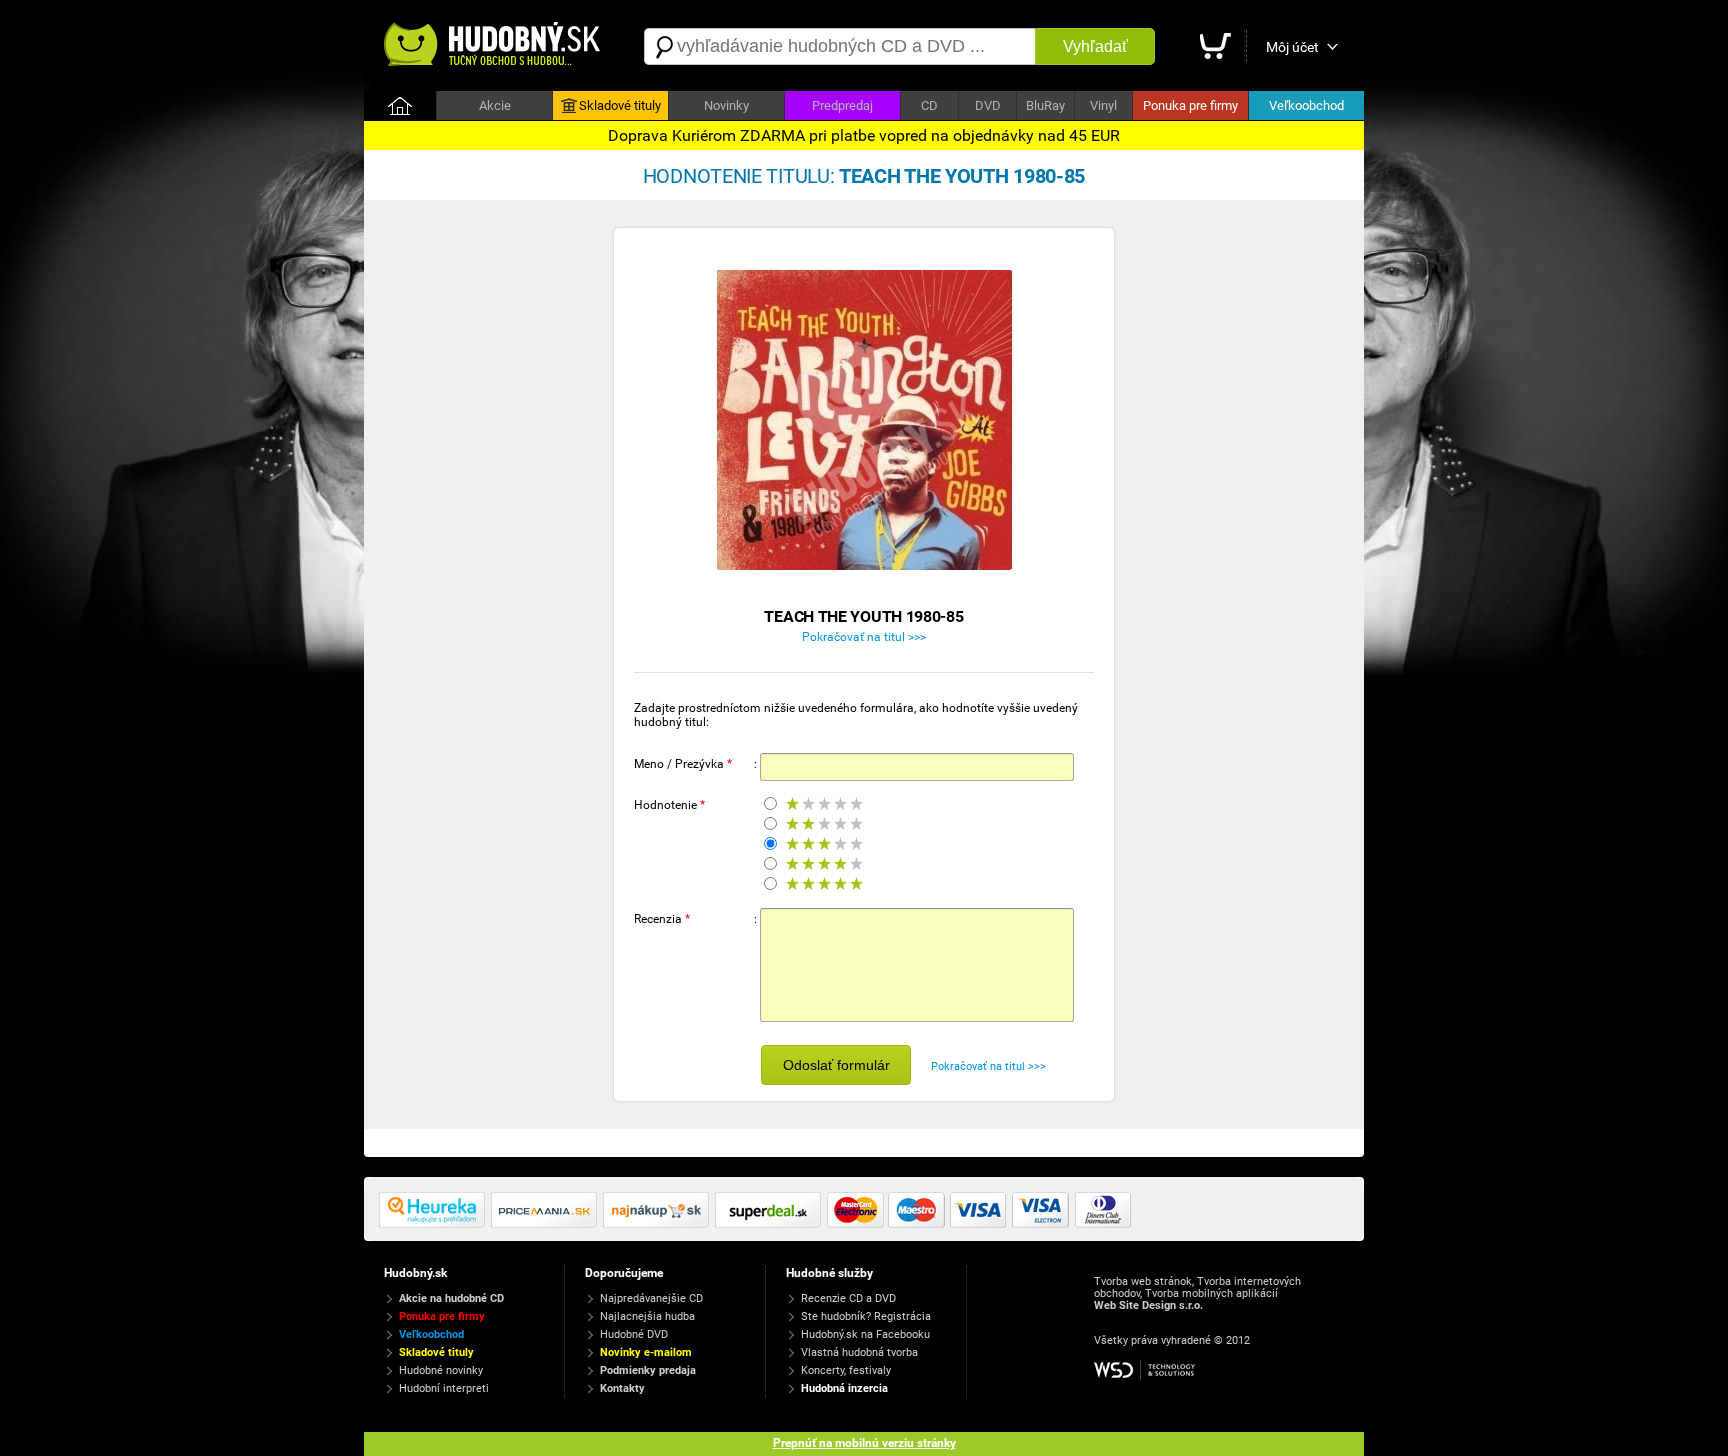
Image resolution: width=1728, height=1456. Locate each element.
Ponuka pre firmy (1190, 105)
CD (929, 105)
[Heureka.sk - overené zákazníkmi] (435, 1224)
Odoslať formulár (836, 1065)
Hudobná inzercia (844, 1388)
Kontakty (622, 1388)
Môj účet (1292, 47)
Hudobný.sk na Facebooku (865, 1334)
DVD (988, 105)
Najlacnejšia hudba (647, 1316)
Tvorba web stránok (1143, 1281)
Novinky (726, 105)
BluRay (1045, 105)
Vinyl (1103, 105)
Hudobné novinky (441, 1370)
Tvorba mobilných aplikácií (1211, 1293)
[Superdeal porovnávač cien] (771, 1224)
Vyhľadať (1095, 46)
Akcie (495, 105)
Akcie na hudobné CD (451, 1298)
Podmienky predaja (648, 1370)
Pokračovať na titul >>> (864, 637)
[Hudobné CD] (547, 1224)
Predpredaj (842, 105)
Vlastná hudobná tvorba (859, 1352)
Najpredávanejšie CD (651, 1298)
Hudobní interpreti (444, 1388)
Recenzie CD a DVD (848, 1298)
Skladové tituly (620, 105)
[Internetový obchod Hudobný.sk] (494, 46)
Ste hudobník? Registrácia (866, 1316)
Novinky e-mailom (646, 1352)
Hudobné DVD (634, 1334)
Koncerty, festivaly (846, 1370)
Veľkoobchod (1306, 105)
